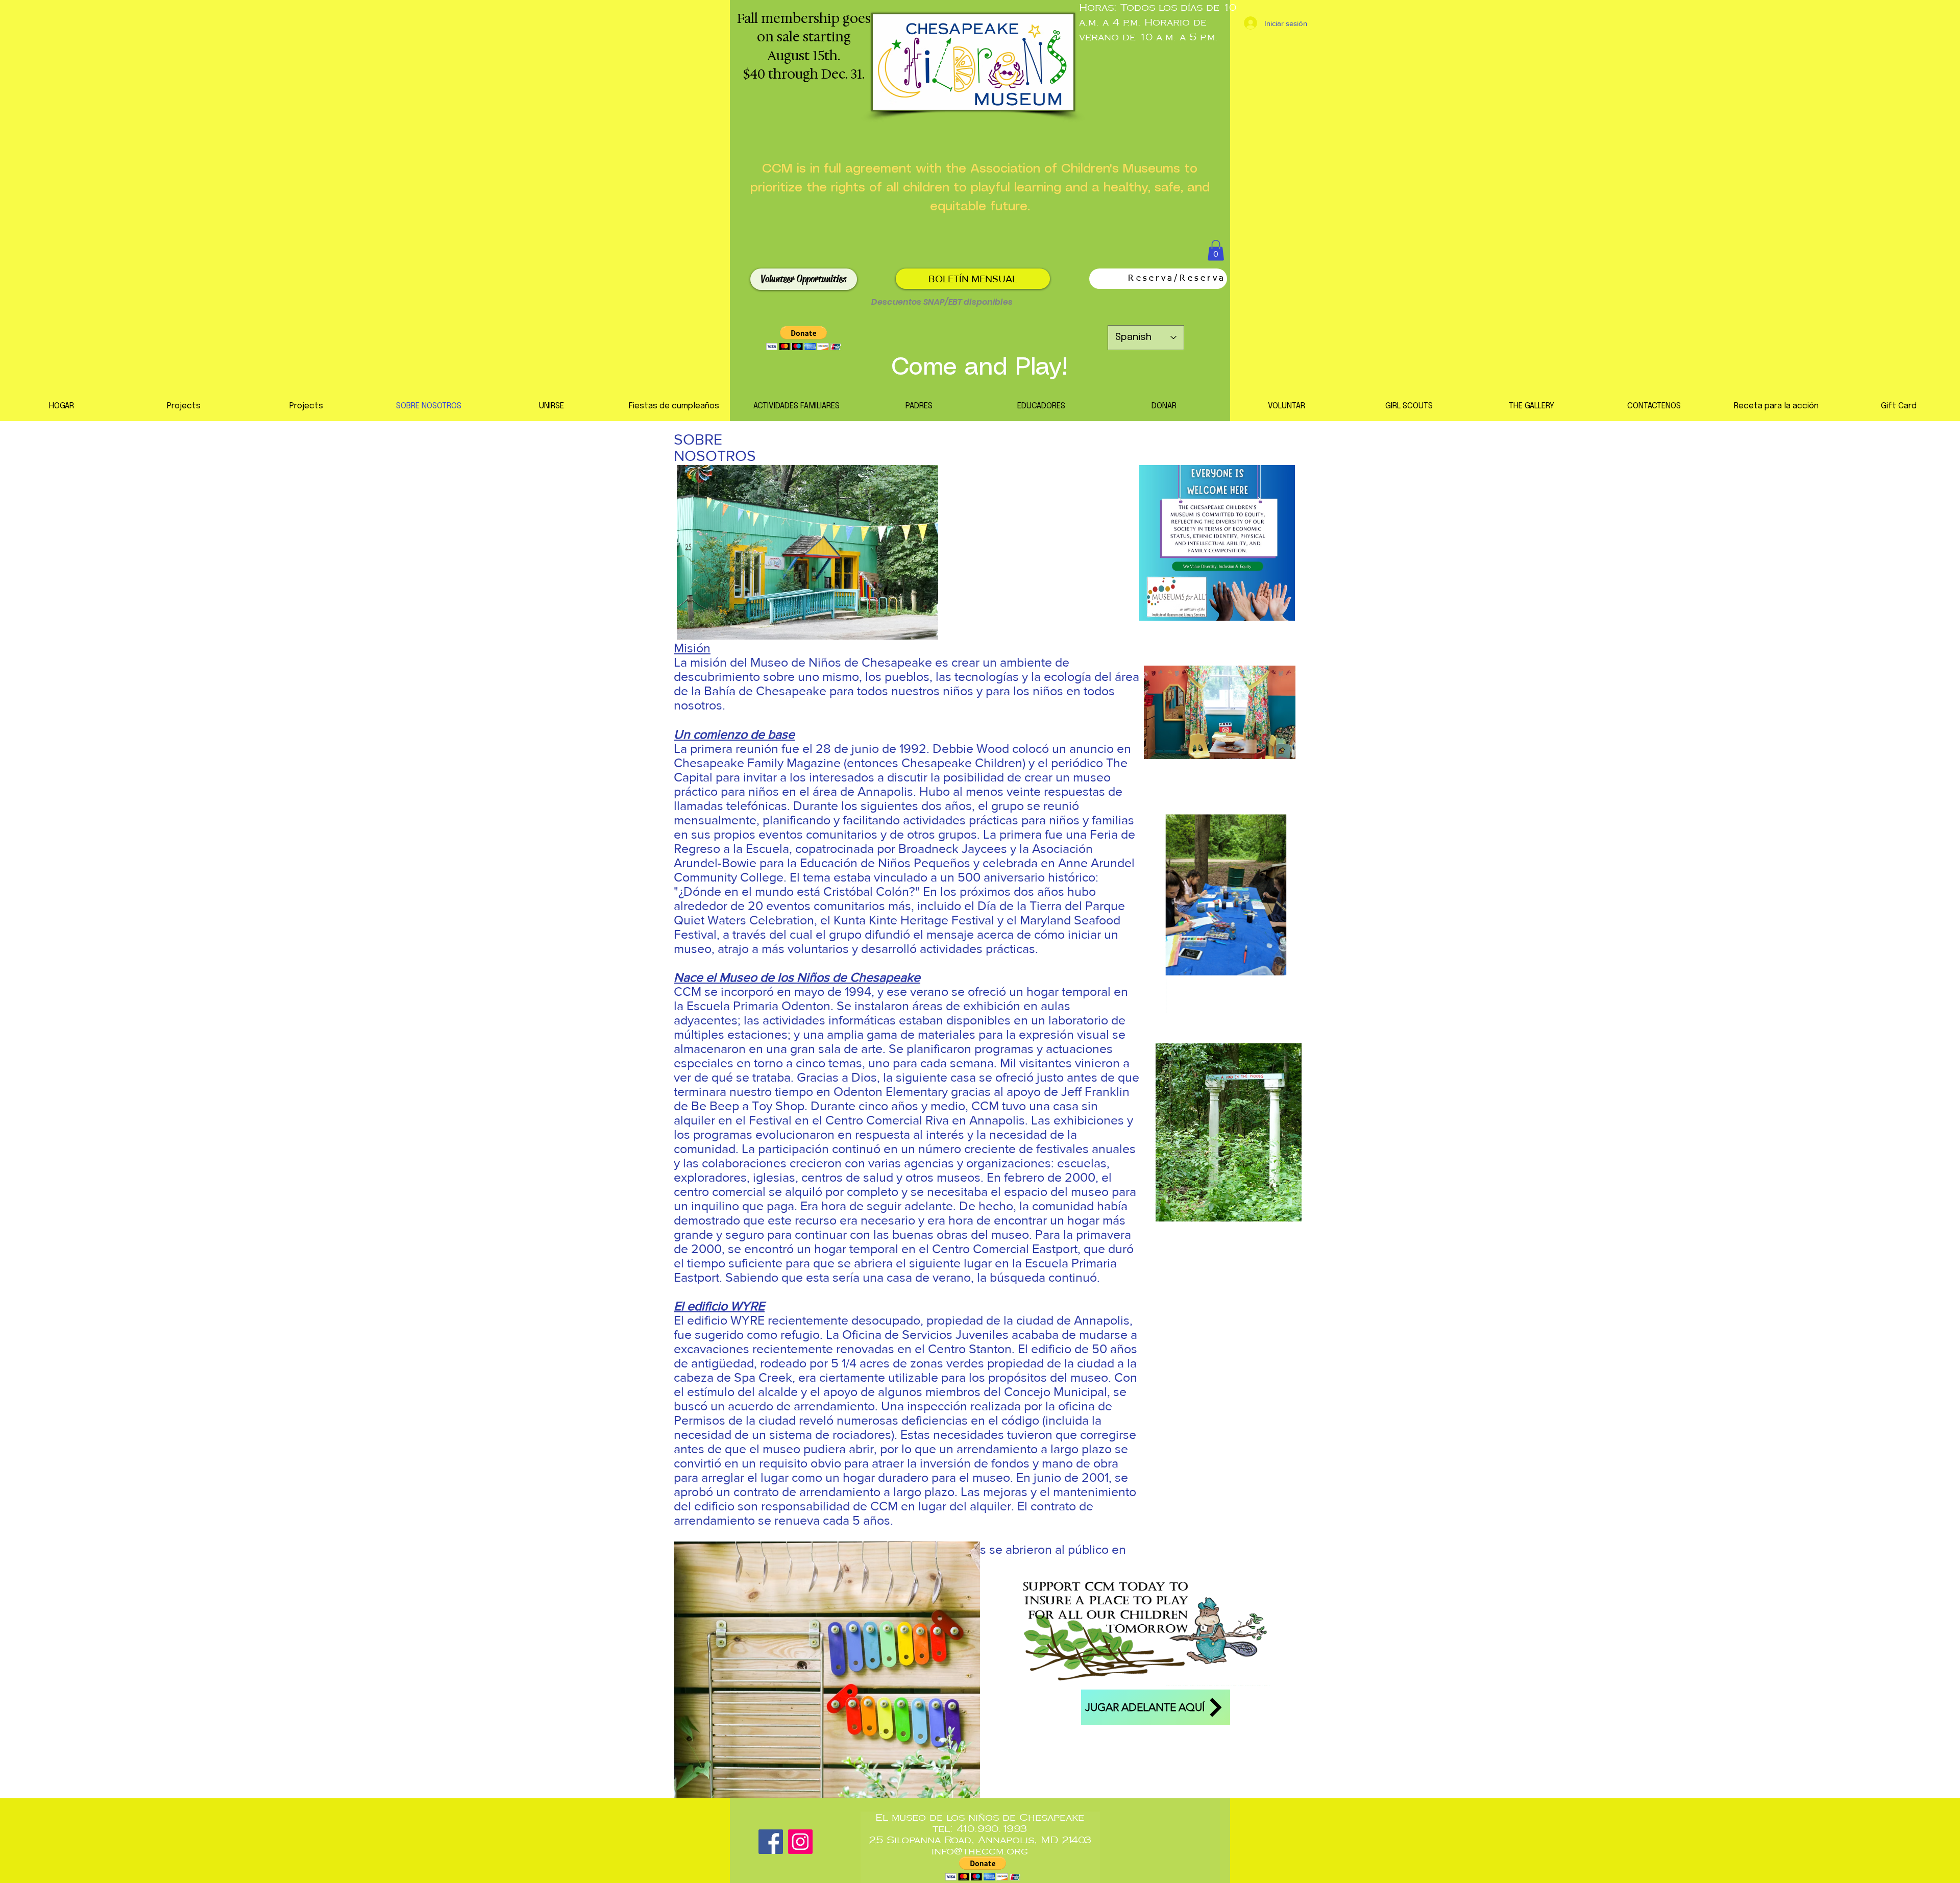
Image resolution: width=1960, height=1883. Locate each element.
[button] (1216, 250)
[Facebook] (771, 1842)
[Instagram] (800, 1842)
